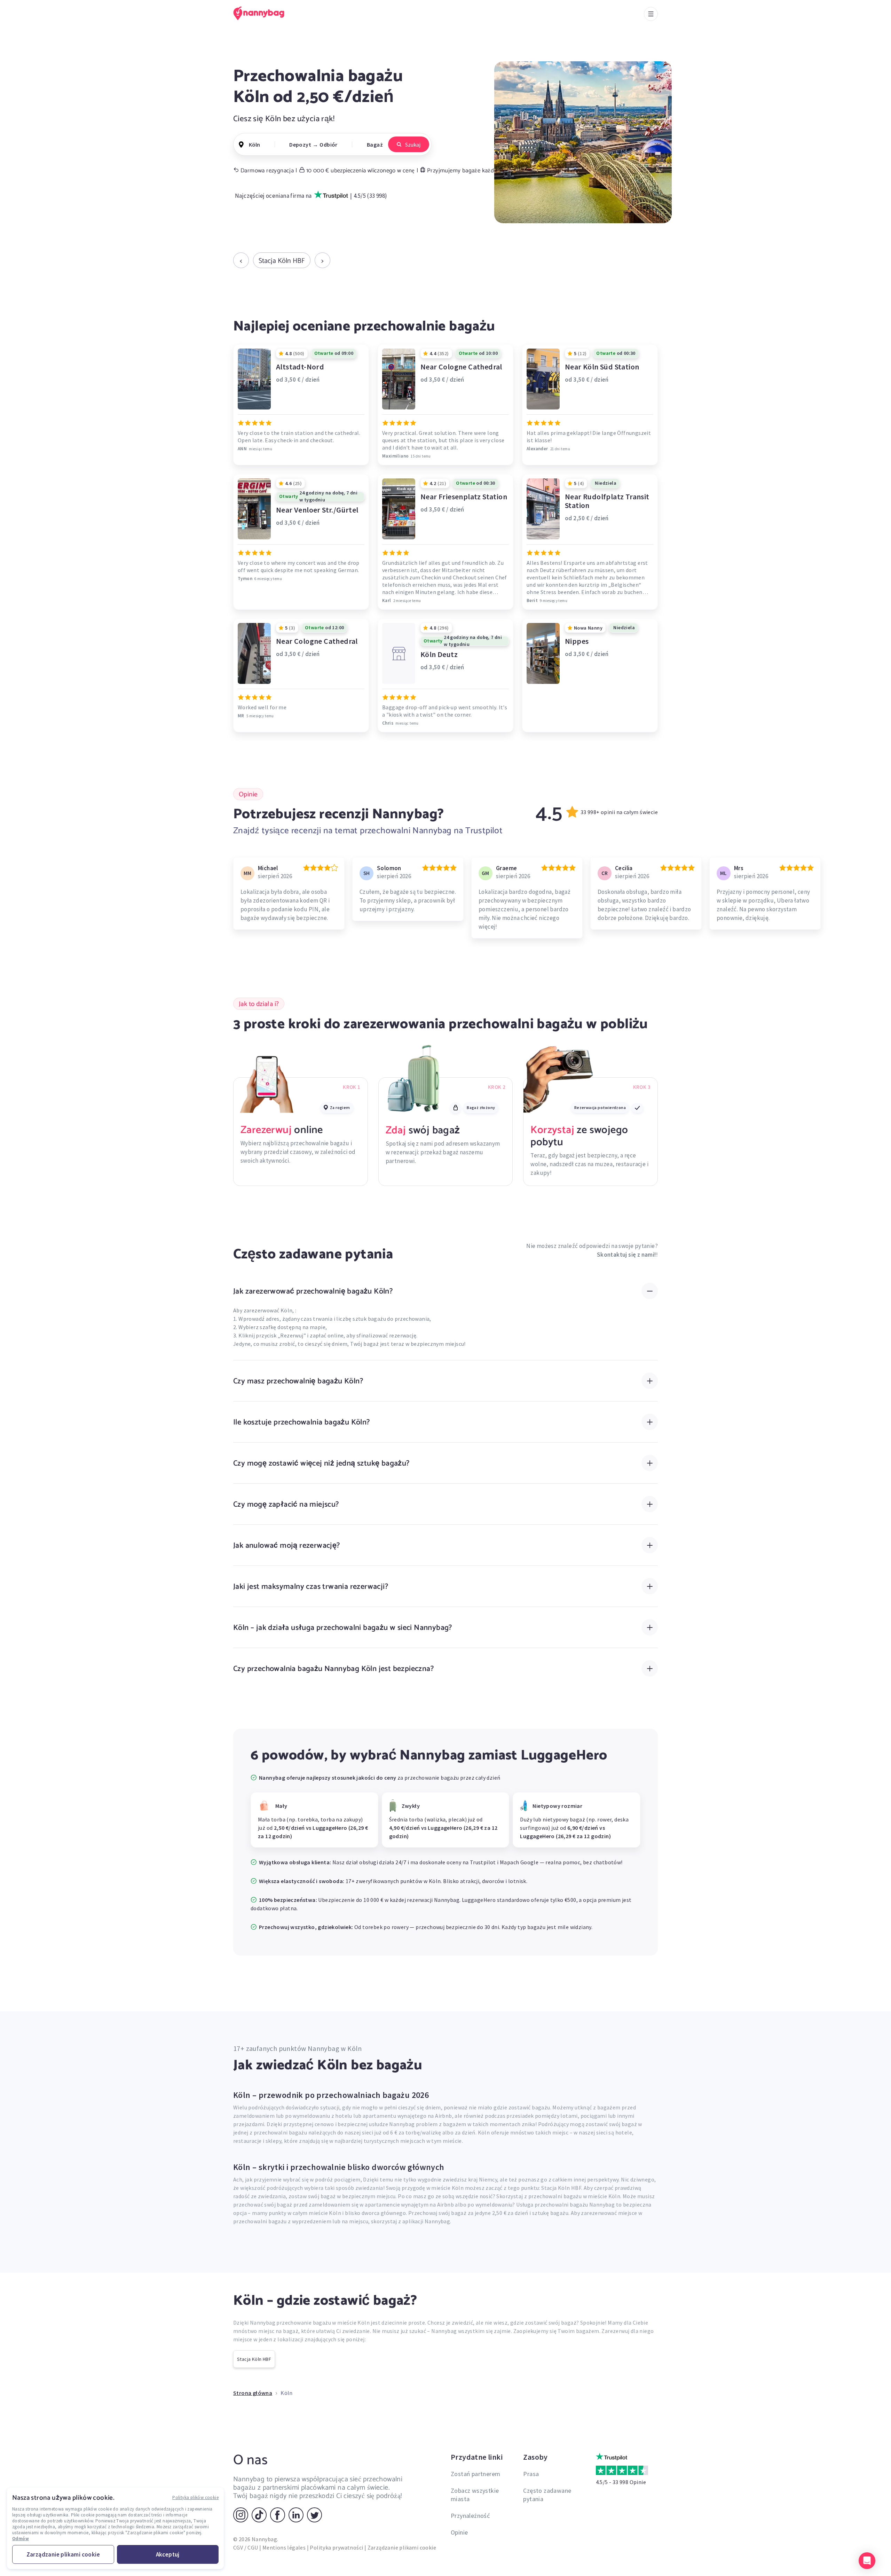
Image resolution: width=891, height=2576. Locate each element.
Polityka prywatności (336, 2547)
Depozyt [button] (300, 145)
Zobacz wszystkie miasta (475, 2495)
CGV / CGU (246, 2547)
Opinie (459, 2532)
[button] (867, 2561)
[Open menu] (651, 14)
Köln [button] (254, 145)
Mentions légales (284, 2547)
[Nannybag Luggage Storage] (263, 13)
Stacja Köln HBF (282, 260)
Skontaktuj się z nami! (626, 1255)
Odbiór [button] (328, 145)
